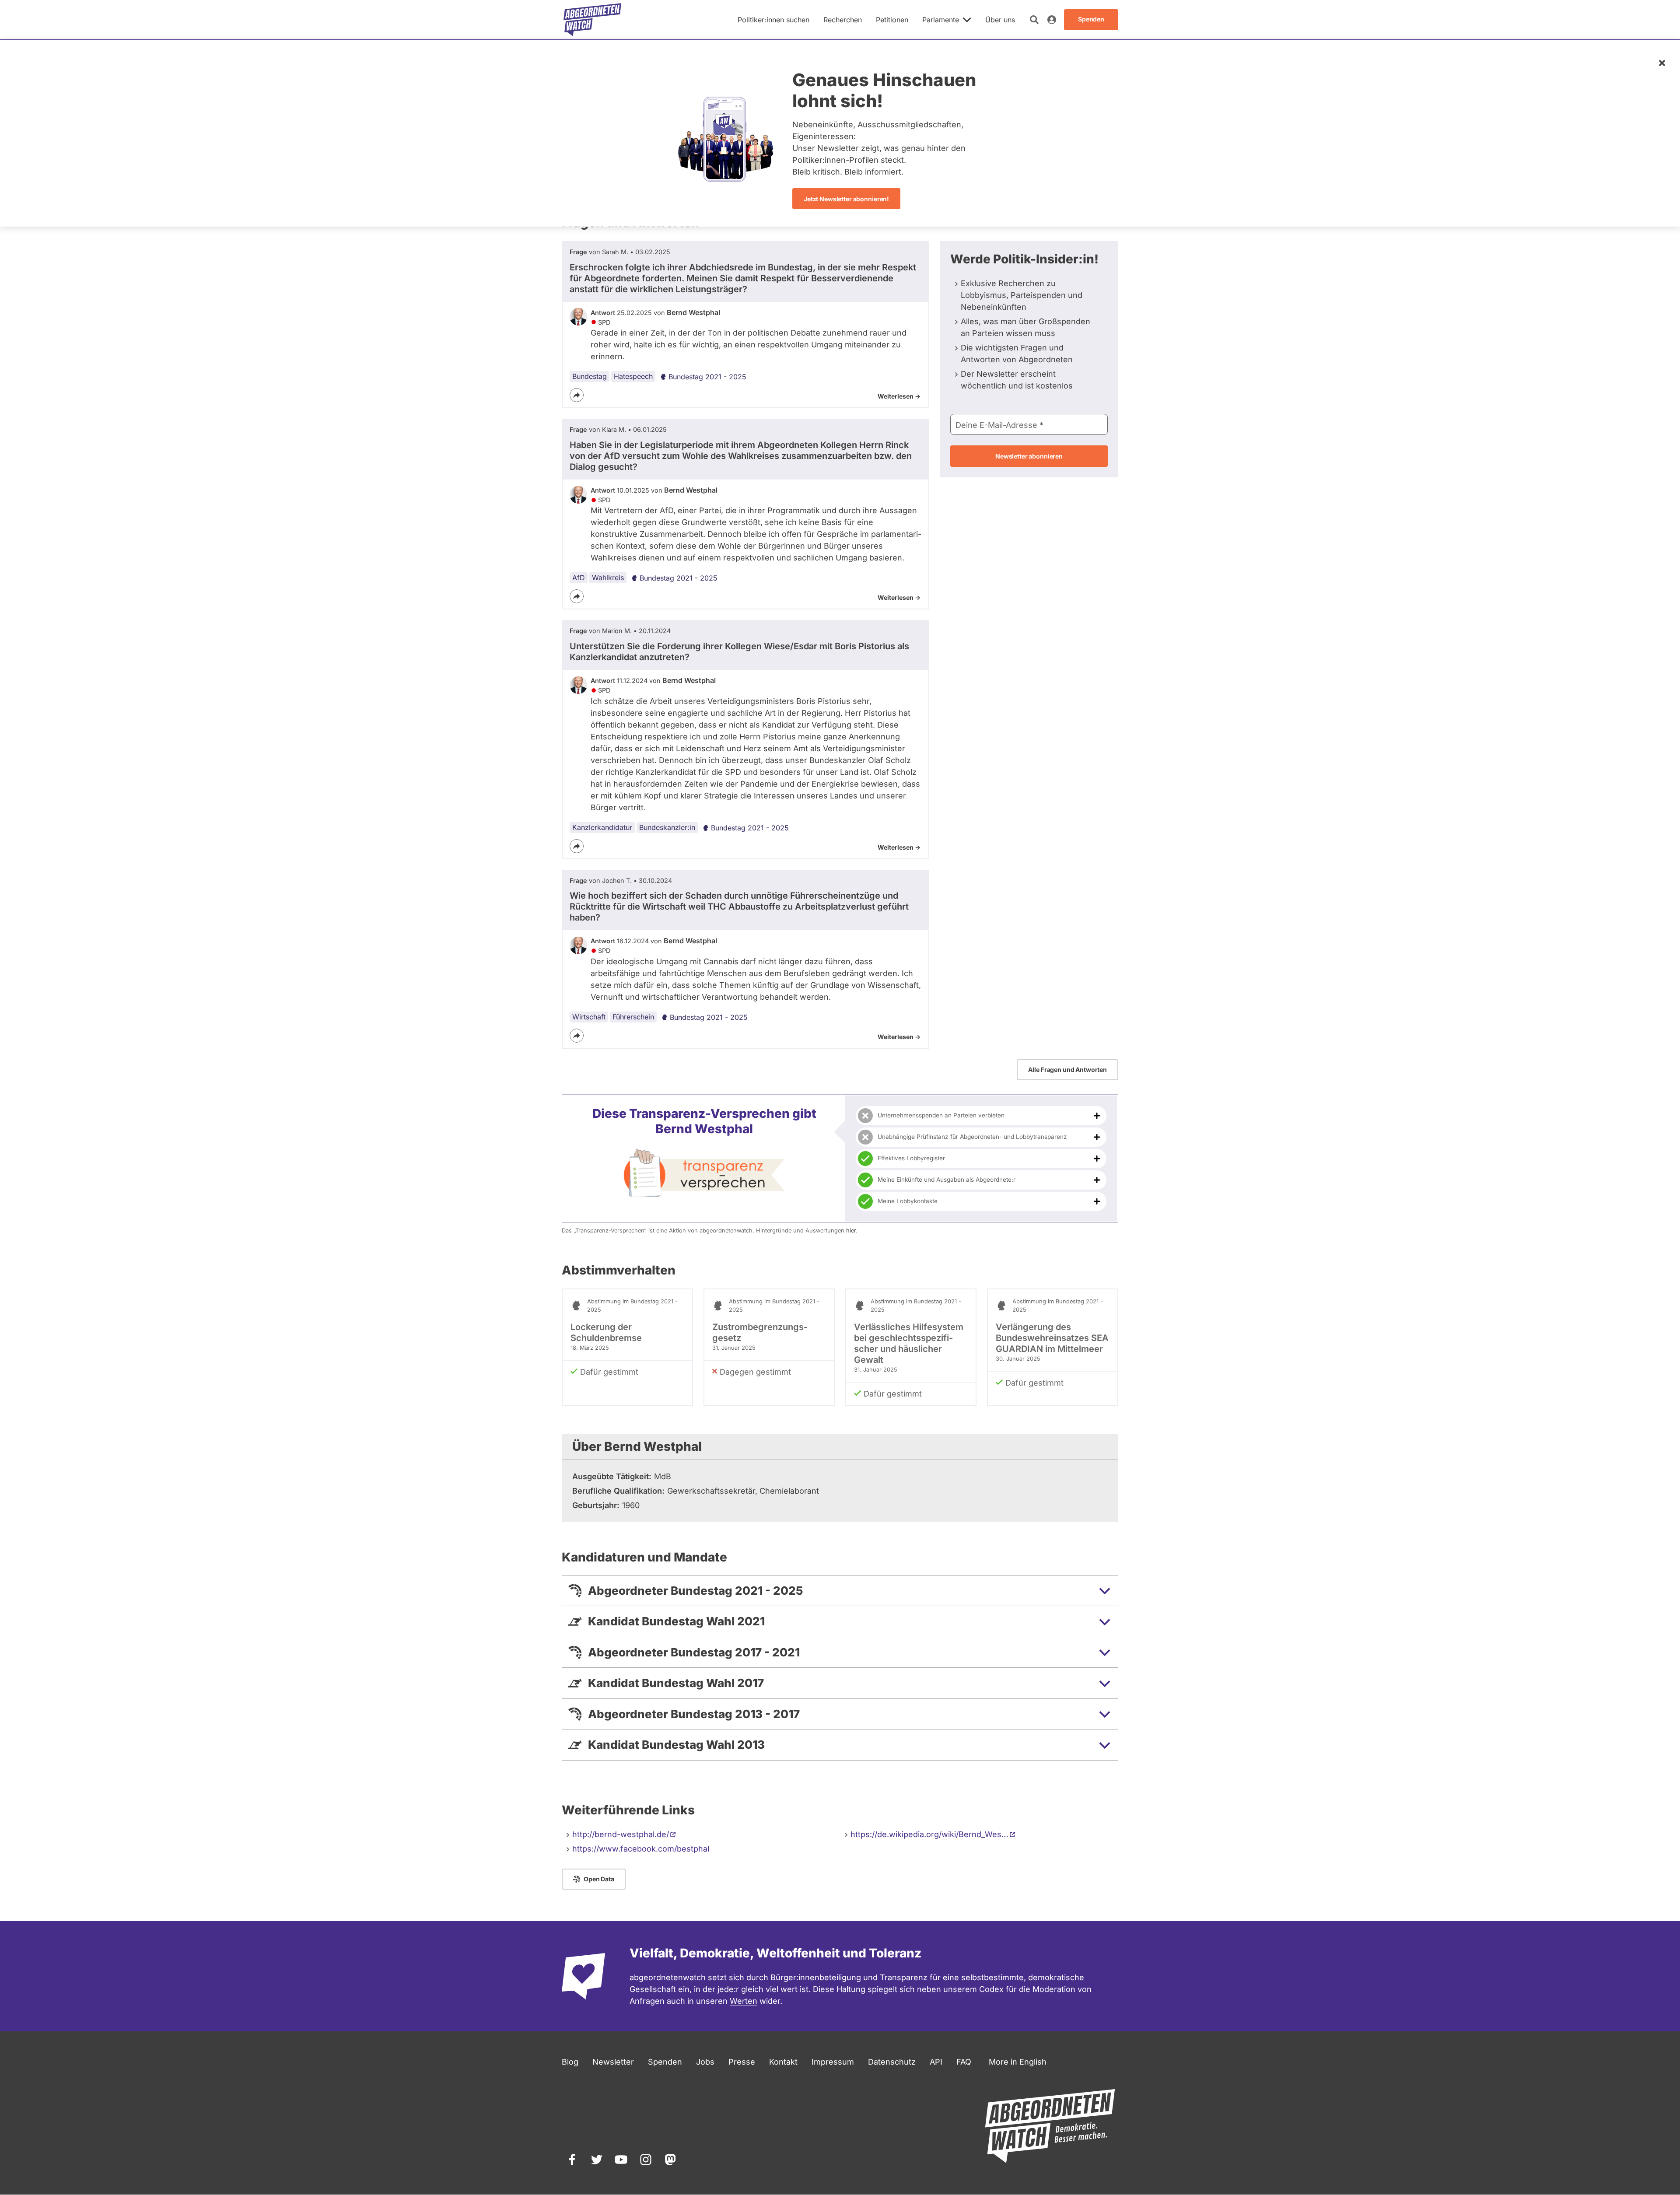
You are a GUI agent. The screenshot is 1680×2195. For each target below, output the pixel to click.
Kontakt (783, 2062)
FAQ (964, 2062)
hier (851, 1231)
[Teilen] (577, 395)
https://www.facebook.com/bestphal (641, 1849)
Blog (570, 2062)
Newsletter (613, 2062)
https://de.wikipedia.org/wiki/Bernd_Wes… (929, 1834)
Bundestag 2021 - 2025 (707, 377)
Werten (744, 2001)
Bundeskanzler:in (667, 827)
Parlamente (941, 20)
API (936, 2062)
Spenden (665, 2062)
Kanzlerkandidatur (602, 827)
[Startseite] (592, 20)
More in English (1018, 2062)
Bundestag (590, 376)
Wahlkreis (608, 578)
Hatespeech (633, 376)
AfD (579, 578)
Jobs (705, 2062)
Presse (742, 2062)
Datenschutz (892, 2062)
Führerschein (633, 1017)
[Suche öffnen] (1034, 20)
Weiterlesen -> (899, 396)
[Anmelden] (1052, 20)
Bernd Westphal (693, 312)
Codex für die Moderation (1027, 1989)
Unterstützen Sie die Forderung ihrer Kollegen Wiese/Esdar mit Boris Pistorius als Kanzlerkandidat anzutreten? (739, 652)
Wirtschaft (589, 1017)
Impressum (833, 2062)
